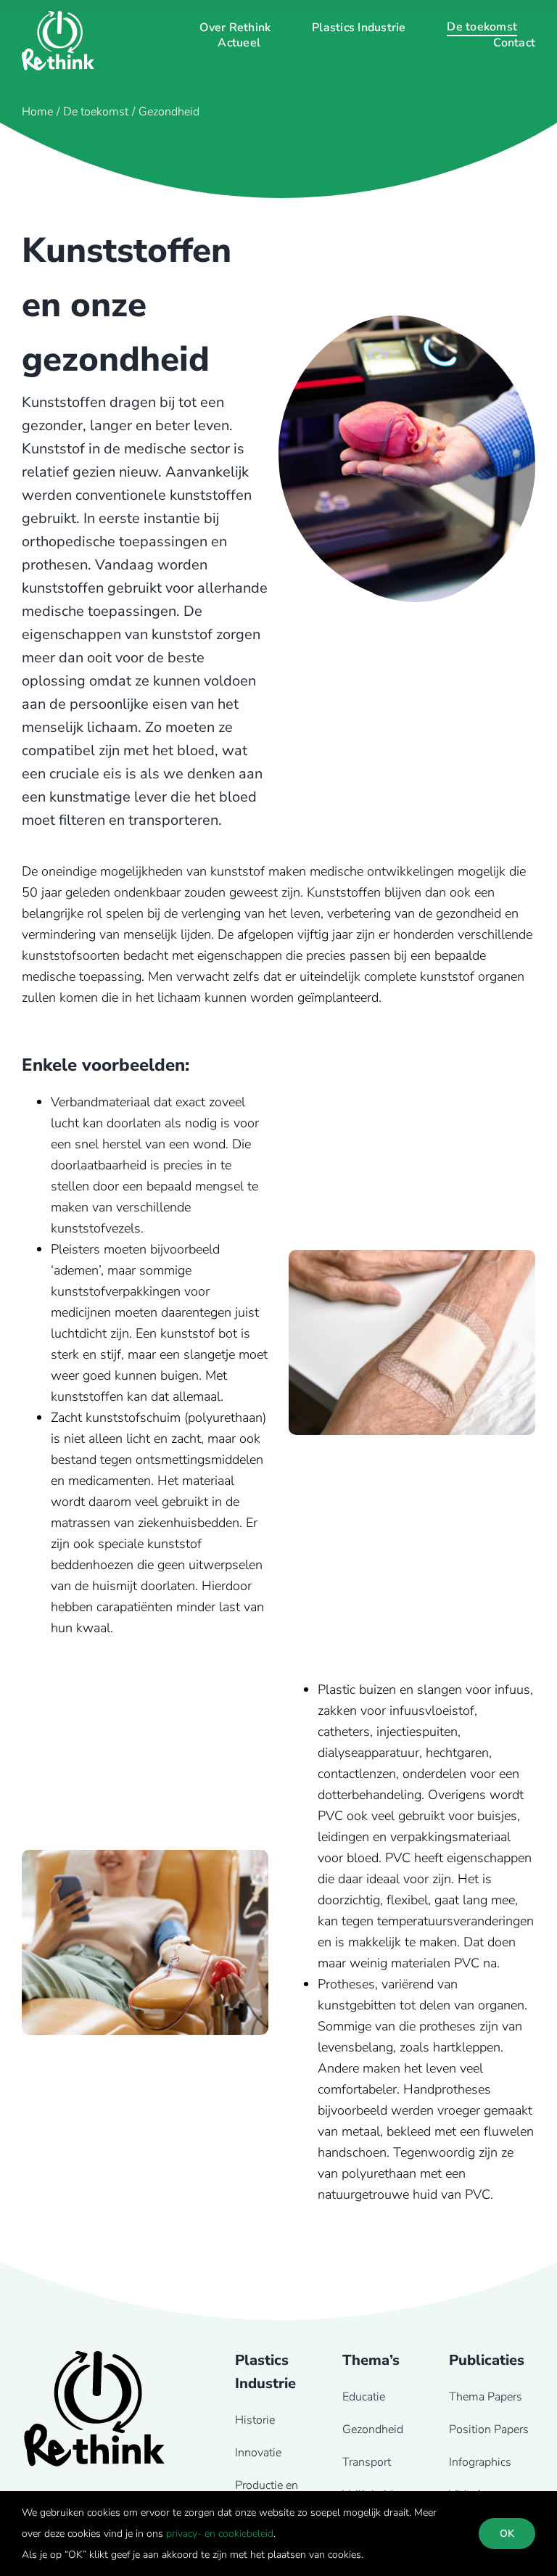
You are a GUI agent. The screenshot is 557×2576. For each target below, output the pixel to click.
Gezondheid (373, 2429)
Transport (367, 2462)
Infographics (480, 2462)
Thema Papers (486, 2397)
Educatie (364, 2397)
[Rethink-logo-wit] (58, 17)
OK (507, 2534)
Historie (255, 2420)
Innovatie (258, 2453)
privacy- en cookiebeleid (220, 2534)
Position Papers (489, 2429)
